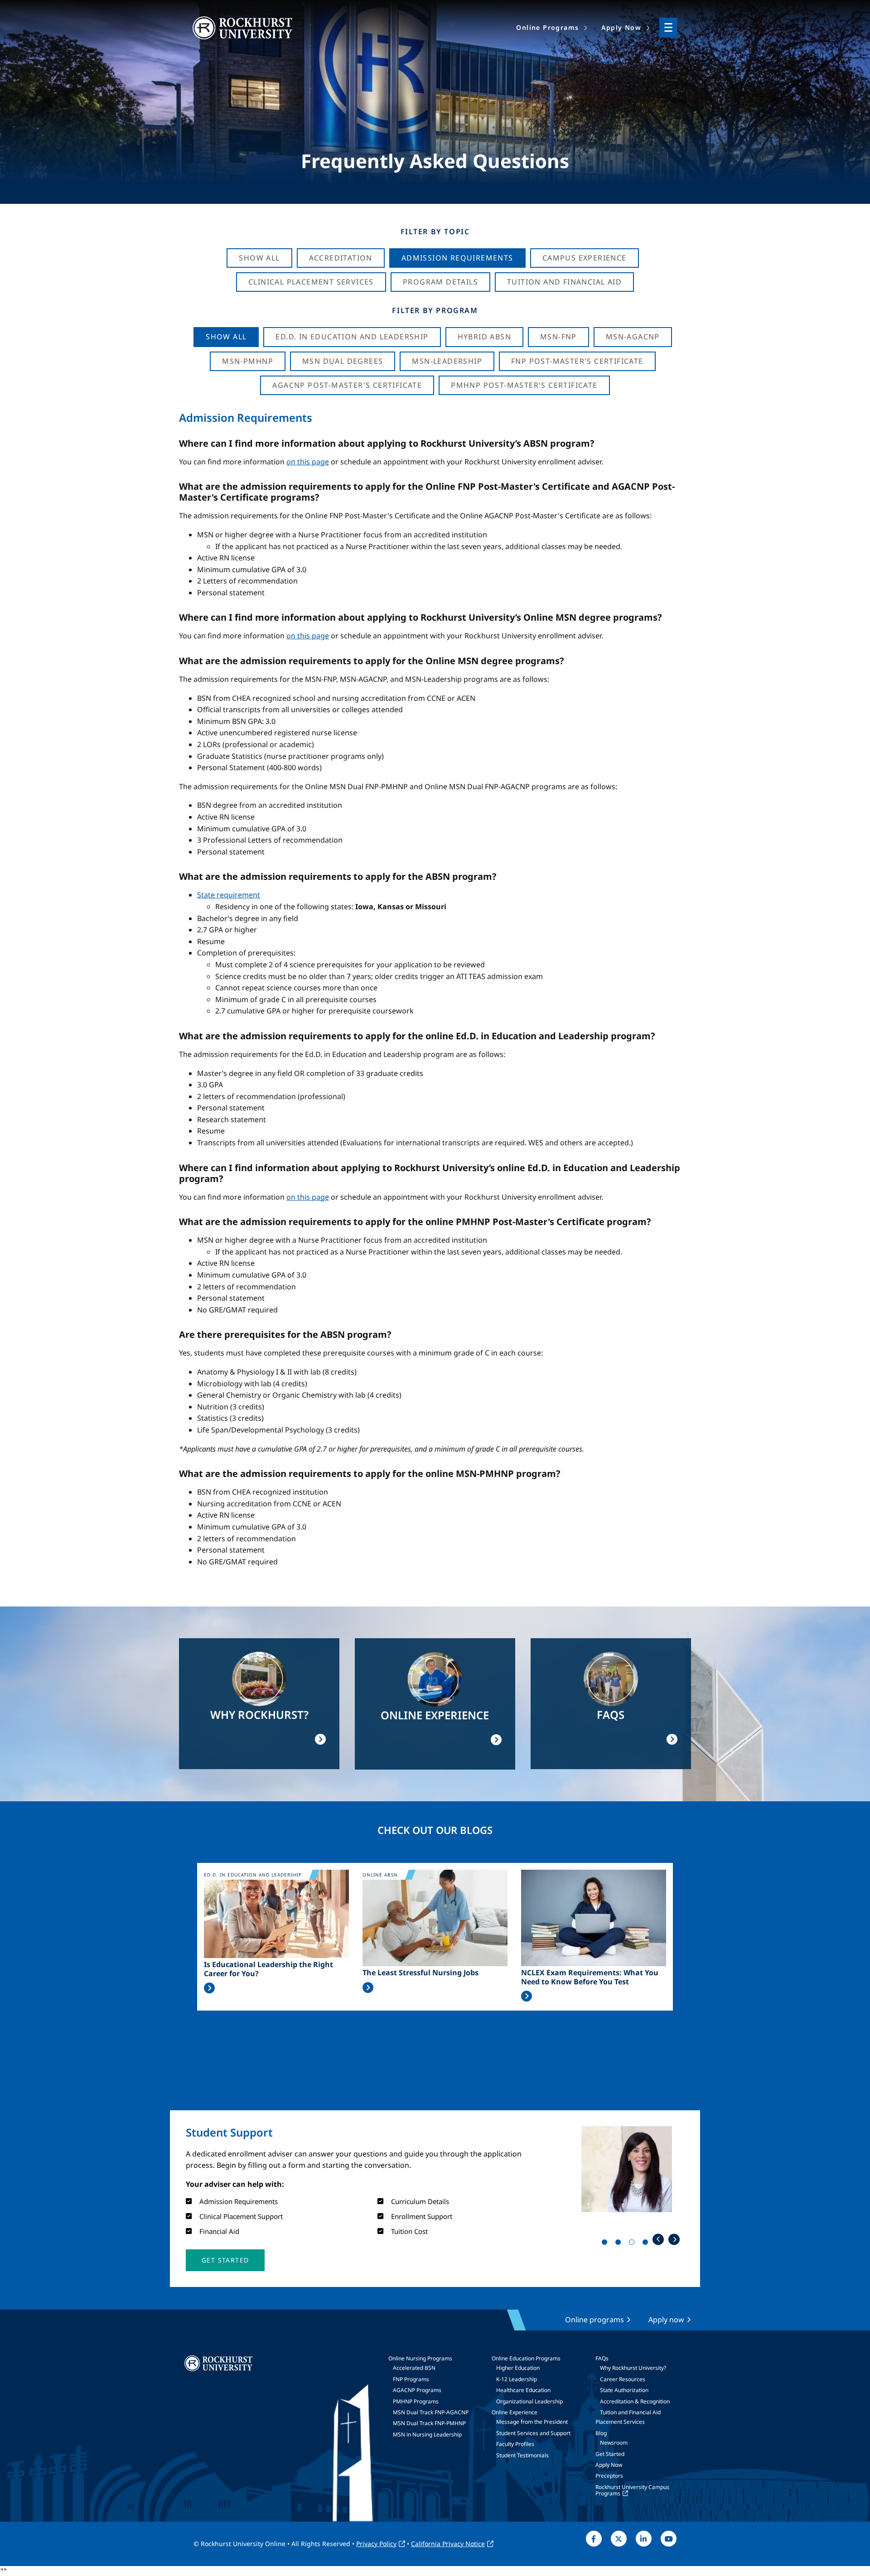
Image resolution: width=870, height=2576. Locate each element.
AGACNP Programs (417, 2390)
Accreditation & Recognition (635, 2401)
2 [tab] (620, 2244)
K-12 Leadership (517, 2379)
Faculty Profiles (515, 2444)
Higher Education (518, 2368)
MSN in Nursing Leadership (427, 2434)
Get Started (610, 2454)
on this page (308, 462)
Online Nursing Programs (420, 2358)
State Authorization (624, 2390)
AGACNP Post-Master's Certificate (347, 385)
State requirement (229, 895)
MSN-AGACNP (633, 337)
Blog (601, 2433)
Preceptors (609, 2476)
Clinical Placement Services (311, 282)
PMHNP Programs (416, 2401)
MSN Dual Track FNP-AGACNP (431, 2412)
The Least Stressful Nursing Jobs (420, 1973)
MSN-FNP (558, 337)
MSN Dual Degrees (343, 361)
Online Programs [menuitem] (547, 27)
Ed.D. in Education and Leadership (352, 337)
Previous (658, 2239)
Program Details (440, 282)
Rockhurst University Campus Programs (632, 2490)
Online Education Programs (526, 2358)
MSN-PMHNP (248, 361)
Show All (259, 258)
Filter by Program (435, 310)
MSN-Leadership (447, 361)
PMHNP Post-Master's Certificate (524, 385)
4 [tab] (647, 2244)
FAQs (602, 2358)
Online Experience (515, 2412)
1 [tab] (606, 2244)
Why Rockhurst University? (633, 2368)
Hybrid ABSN (484, 337)
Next (674, 2239)
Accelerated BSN (414, 2368)
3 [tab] (633, 2244)
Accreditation (341, 258)
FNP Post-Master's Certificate (577, 361)
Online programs (594, 2320)
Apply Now (609, 2465)
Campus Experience (585, 258)
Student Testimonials (522, 2455)
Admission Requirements (457, 258)
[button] (225, 2260)
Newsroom (614, 2443)
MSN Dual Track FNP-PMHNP (429, 2423)
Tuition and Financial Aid (630, 2412)
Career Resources (623, 2379)
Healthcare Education (523, 2390)
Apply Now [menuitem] (621, 27)
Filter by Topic (435, 232)
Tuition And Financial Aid (564, 282)
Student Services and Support (533, 2433)
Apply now (666, 2320)
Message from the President (532, 2422)
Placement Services (620, 2422)
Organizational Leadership (529, 2401)
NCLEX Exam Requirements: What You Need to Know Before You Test (590, 1977)
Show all (226, 337)
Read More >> (209, 1988)
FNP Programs (411, 2379)
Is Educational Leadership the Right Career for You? (268, 1969)
